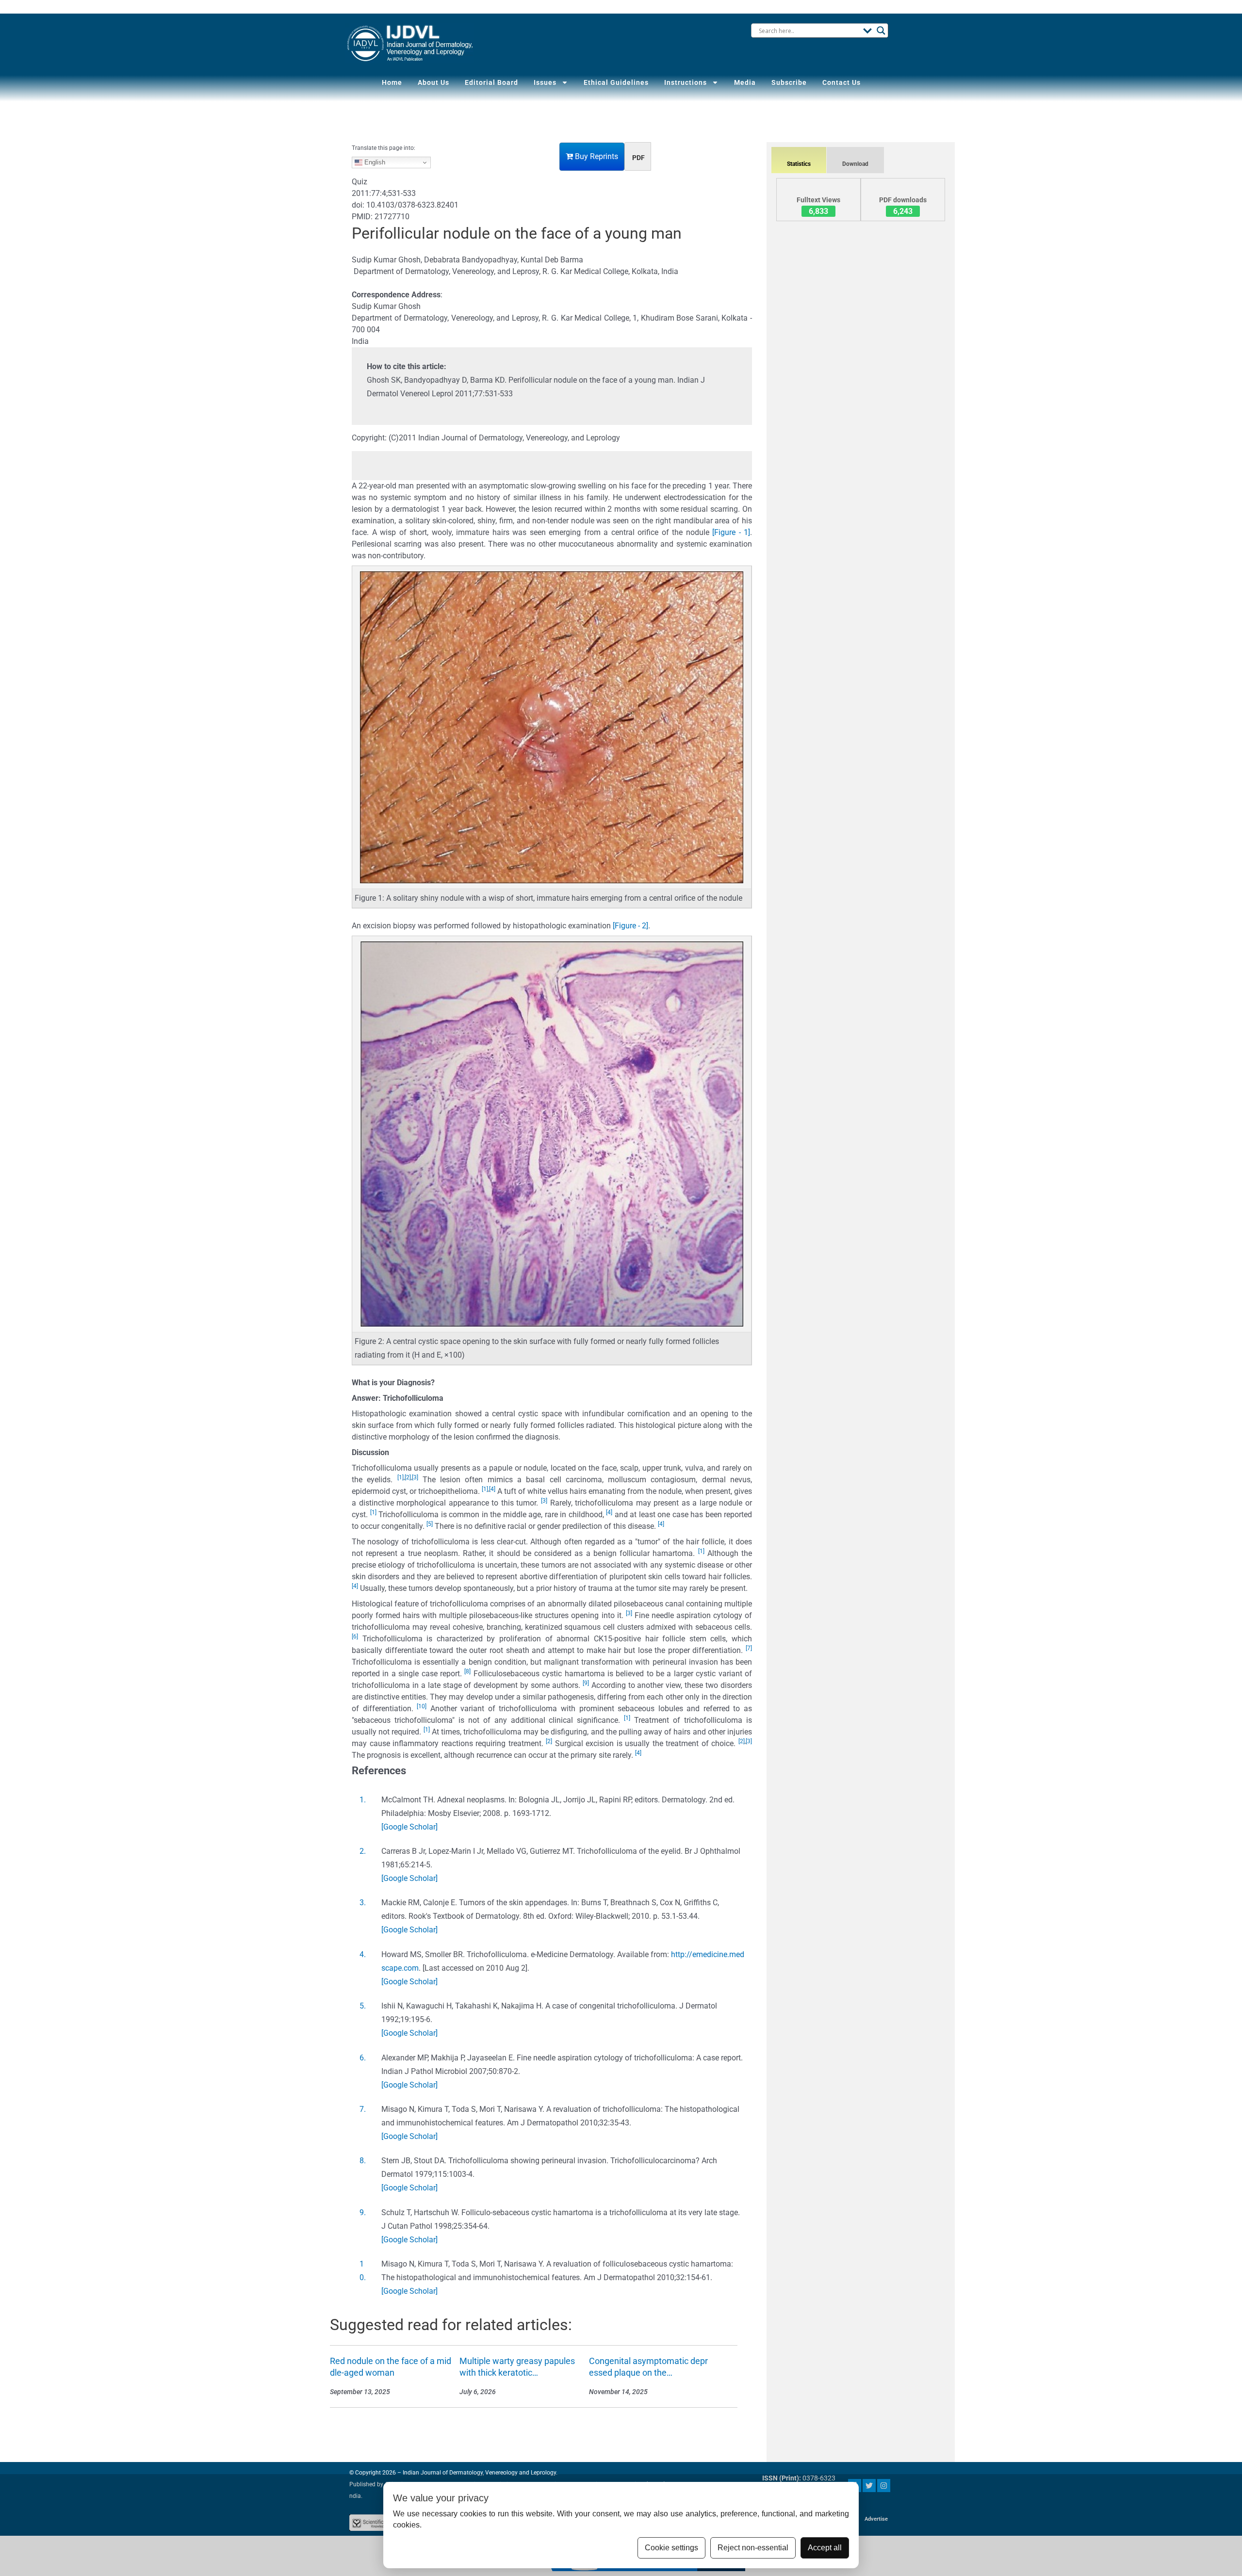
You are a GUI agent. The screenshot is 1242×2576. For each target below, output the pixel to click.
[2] (408, 1477)
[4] (492, 1489)
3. (363, 1903)
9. (363, 2212)
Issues (545, 82)
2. (363, 1851)
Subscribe (789, 82)
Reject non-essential (753, 2548)
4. (363, 1954)
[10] (422, 1706)
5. (363, 2006)
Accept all (825, 2548)
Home (392, 82)
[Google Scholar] (409, 1827)
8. (363, 2161)
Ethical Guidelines (616, 82)
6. (363, 2058)
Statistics (799, 164)
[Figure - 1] (731, 532)
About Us (433, 82)
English (374, 162)
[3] (415, 1477)
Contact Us (842, 82)
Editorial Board (491, 82)
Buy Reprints (596, 156)
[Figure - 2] (630, 926)
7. (363, 2109)
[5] (430, 1524)
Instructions (686, 82)
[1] (400, 1477)
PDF (638, 158)
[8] (467, 1671)
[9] (586, 1683)
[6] (355, 1636)
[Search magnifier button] (881, 31)
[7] (749, 1648)
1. (363, 1800)
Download (855, 164)
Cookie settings (671, 2548)
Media (745, 82)
